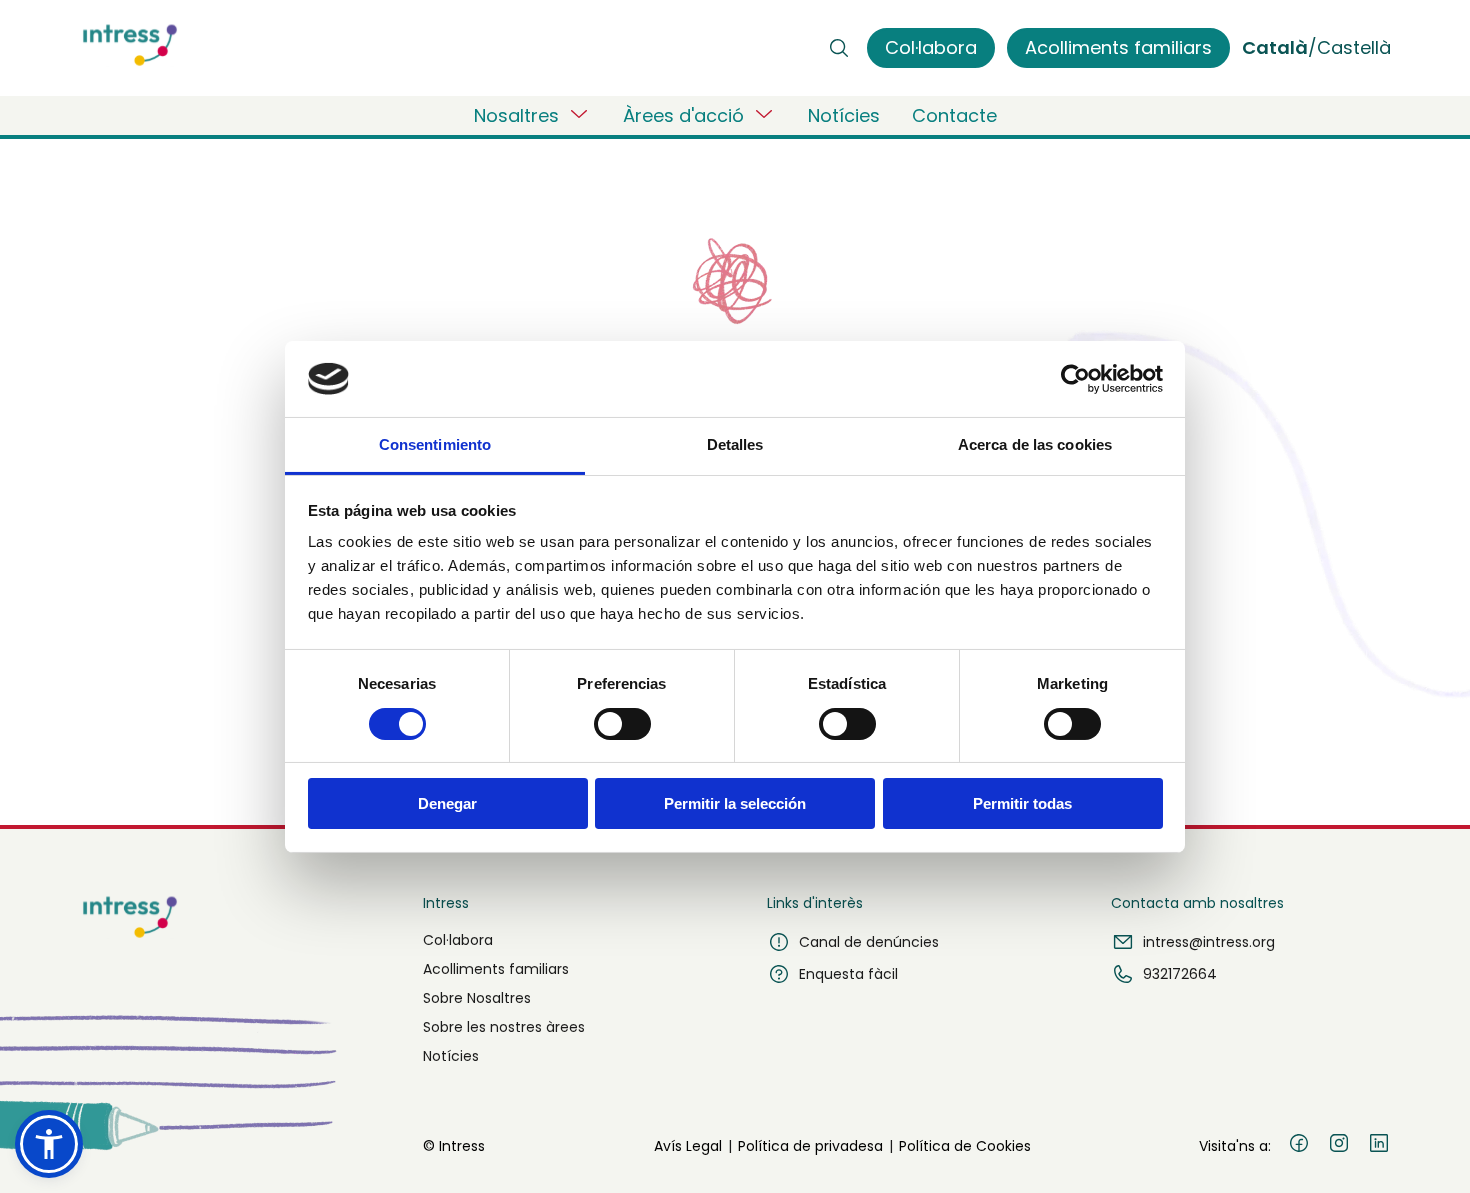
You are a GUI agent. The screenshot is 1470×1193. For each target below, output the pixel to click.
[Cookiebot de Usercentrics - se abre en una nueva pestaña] (1075, 379)
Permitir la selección (735, 803)
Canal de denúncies (869, 942)
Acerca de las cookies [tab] (1035, 444)
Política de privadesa (810, 1146)
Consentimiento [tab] (435, 444)
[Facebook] (1299, 1146)
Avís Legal (688, 1146)
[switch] (622, 724)
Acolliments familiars (496, 969)
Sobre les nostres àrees (504, 1027)
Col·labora (458, 940)
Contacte (954, 115)
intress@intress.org (1209, 942)
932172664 (1180, 974)
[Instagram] (1339, 1146)
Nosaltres (516, 115)
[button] (49, 1144)
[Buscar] (839, 48)
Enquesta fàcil (848, 974)
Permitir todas (1022, 803)
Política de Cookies (965, 1146)
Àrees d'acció (683, 115)
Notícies (844, 115)
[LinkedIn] (1379, 1146)
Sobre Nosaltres (477, 998)
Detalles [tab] (735, 444)
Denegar (447, 803)
